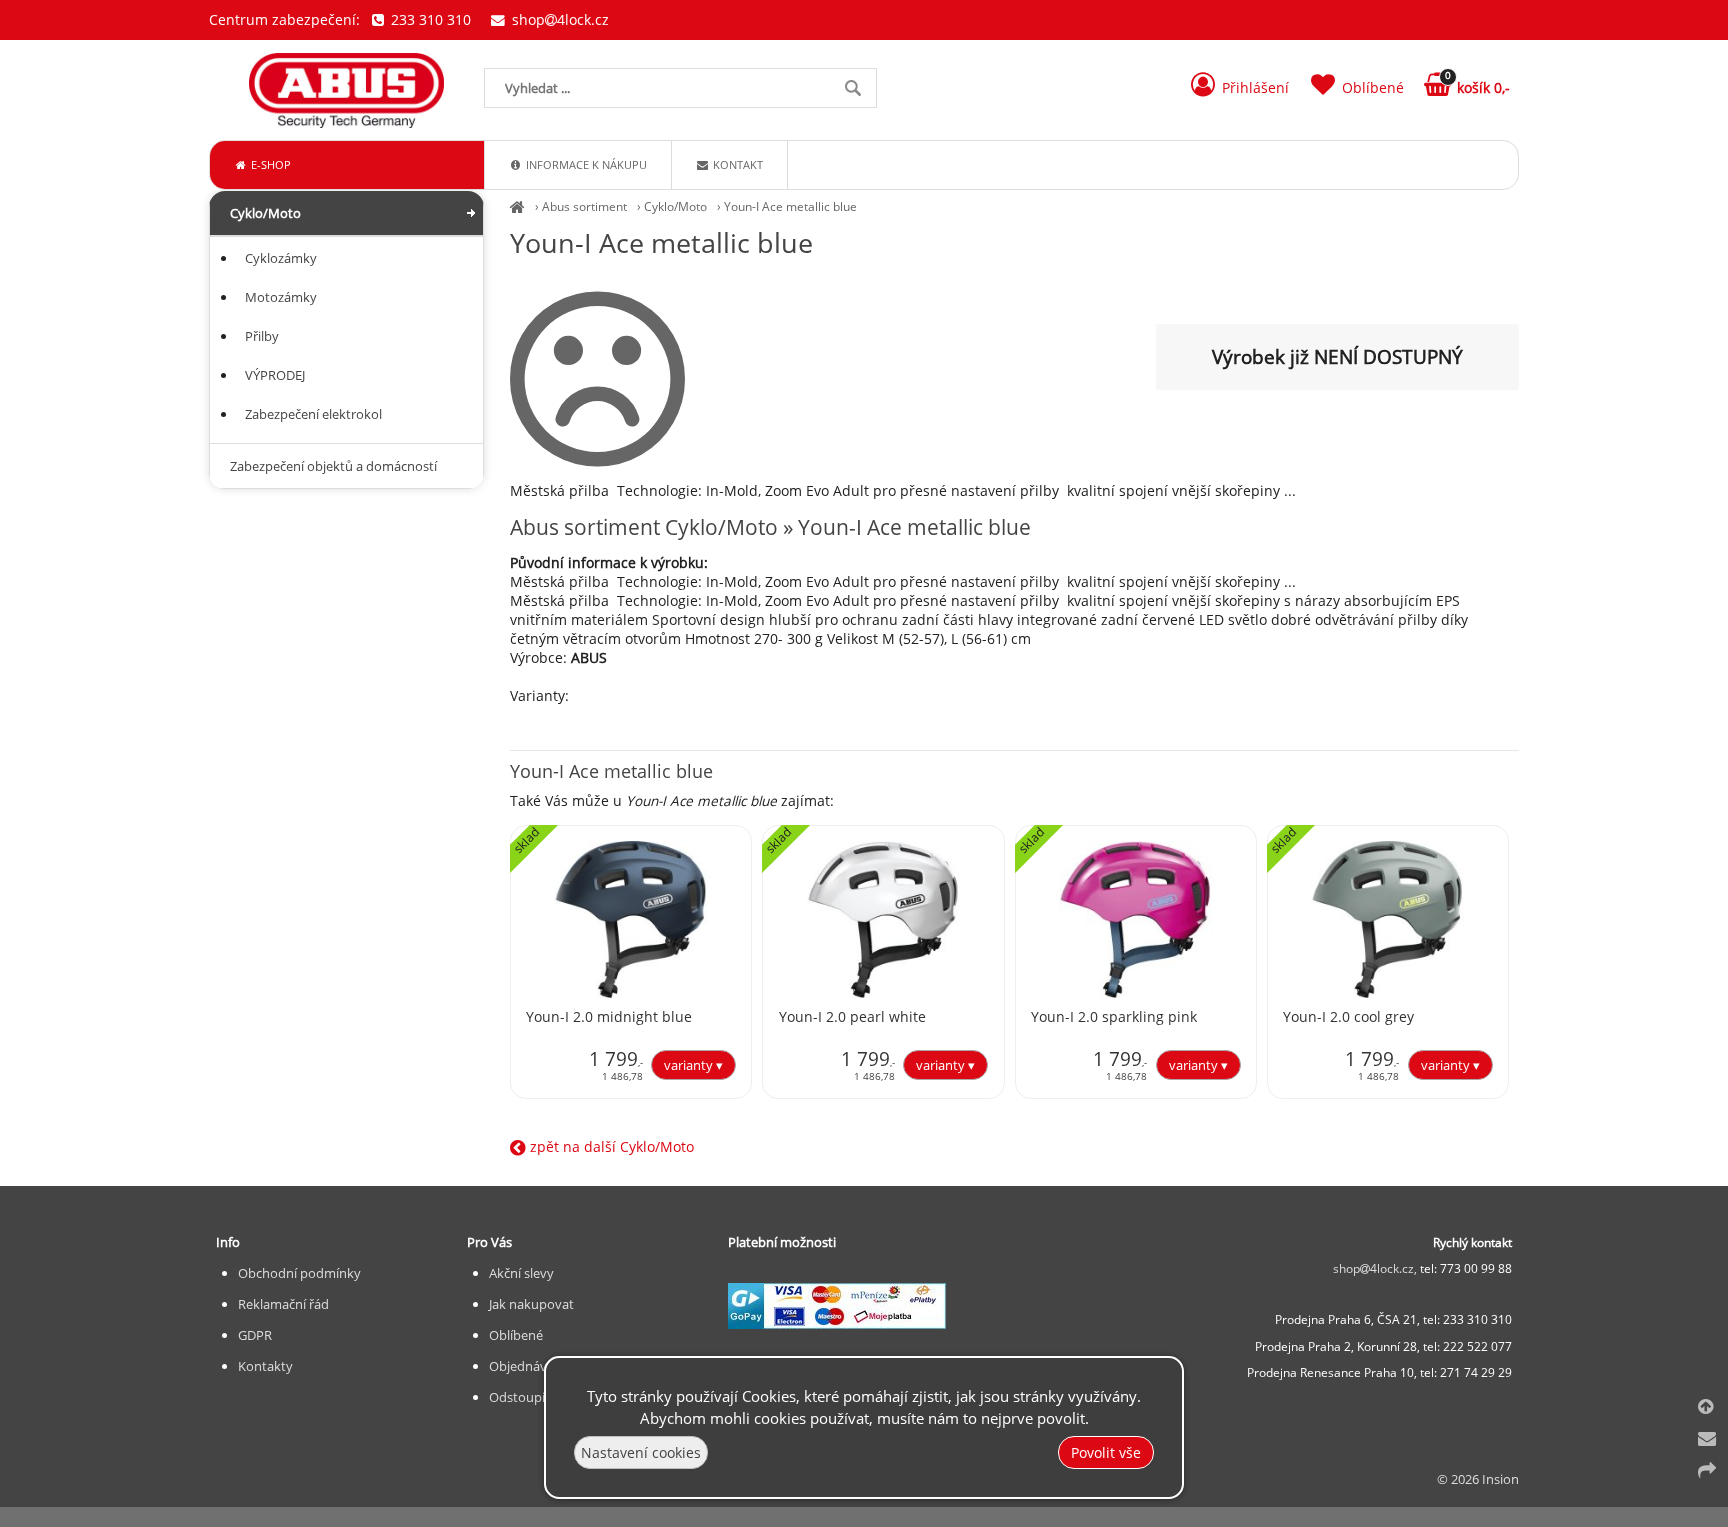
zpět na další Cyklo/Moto (610, 1146)
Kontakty (265, 1366)
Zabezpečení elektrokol (313, 414)
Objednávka (525, 1366)
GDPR (255, 1335)
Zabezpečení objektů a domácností (333, 466)
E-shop (269, 164)
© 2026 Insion (1478, 1479)
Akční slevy (521, 1273)
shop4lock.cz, (1376, 1268)
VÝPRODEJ (275, 375)
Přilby (262, 336)
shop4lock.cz (558, 19)
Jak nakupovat (531, 1304)
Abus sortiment (584, 206)
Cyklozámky (281, 258)
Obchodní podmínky (299, 1273)
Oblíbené (516, 1335)
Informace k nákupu (585, 164)
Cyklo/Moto (675, 206)
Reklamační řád (283, 1304)
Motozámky (281, 297)
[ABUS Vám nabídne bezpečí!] (517, 206)
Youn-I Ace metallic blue (790, 206)
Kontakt (736, 164)
